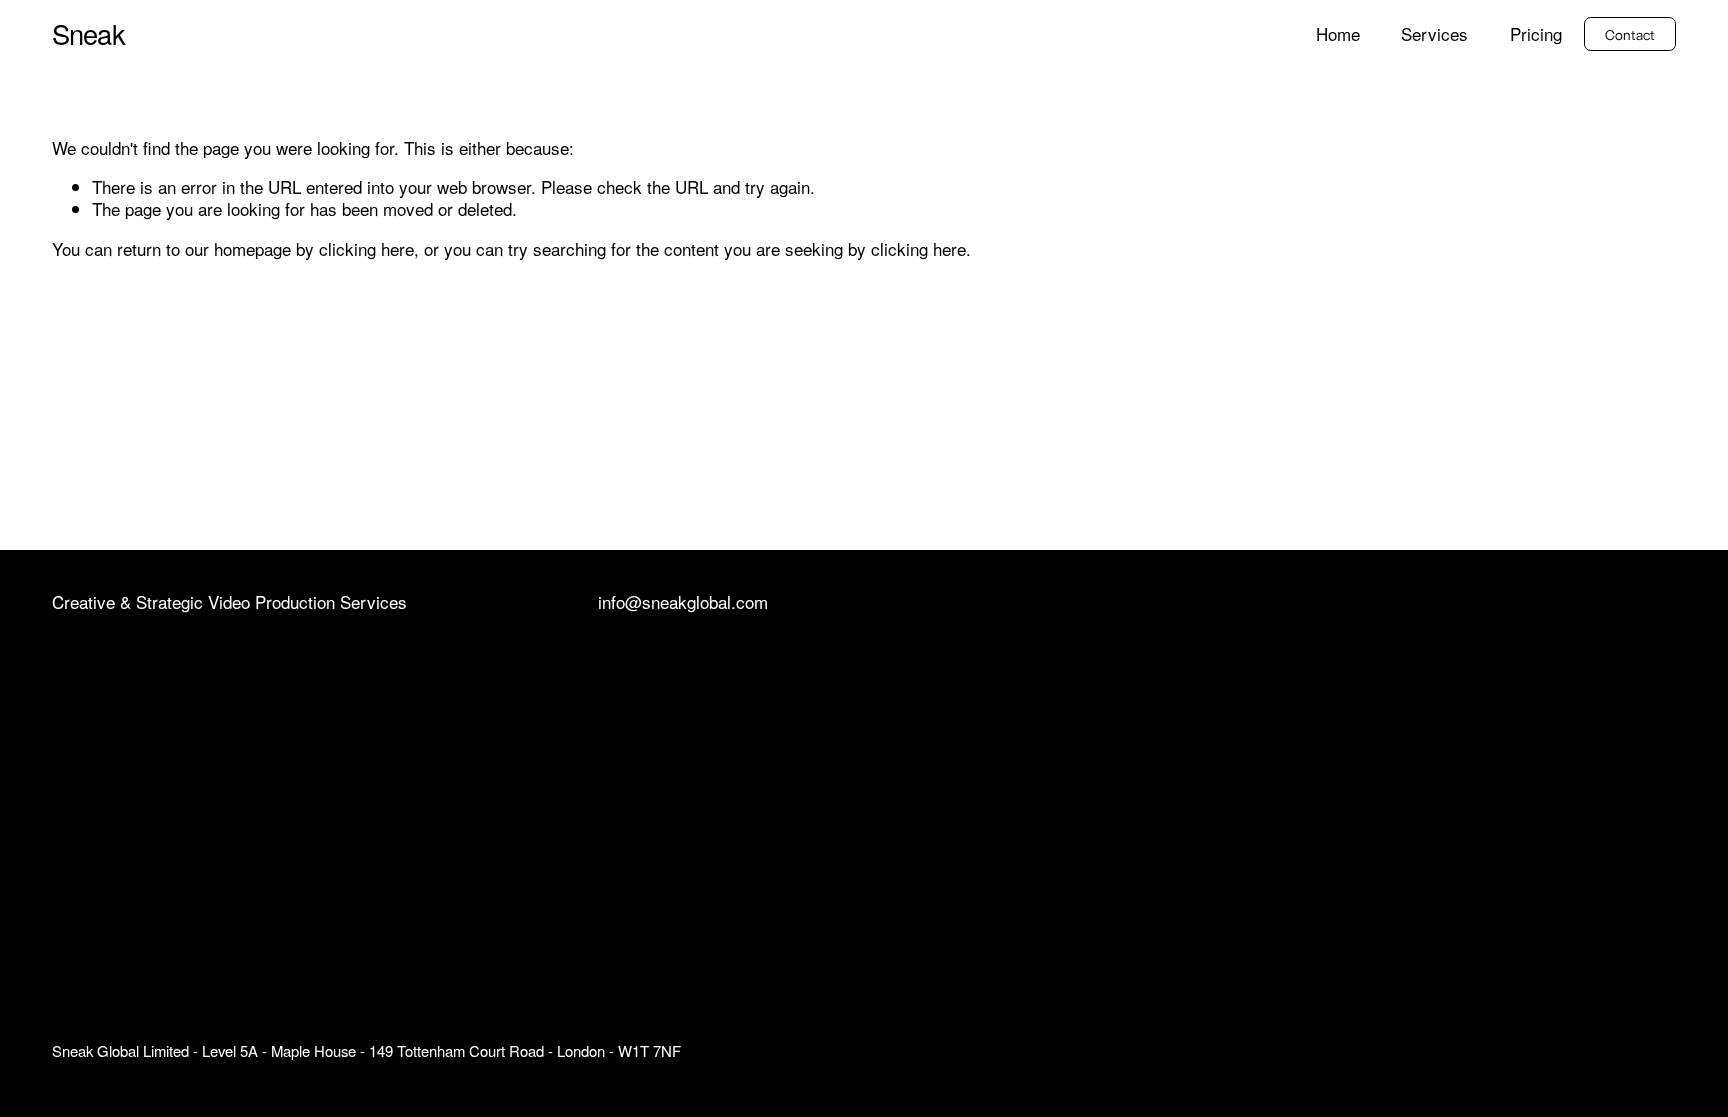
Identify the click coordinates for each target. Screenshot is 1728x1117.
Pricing (1536, 34)
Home (1338, 34)
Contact (1630, 34)
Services (1434, 34)
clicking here (366, 248)
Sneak (88, 33)
